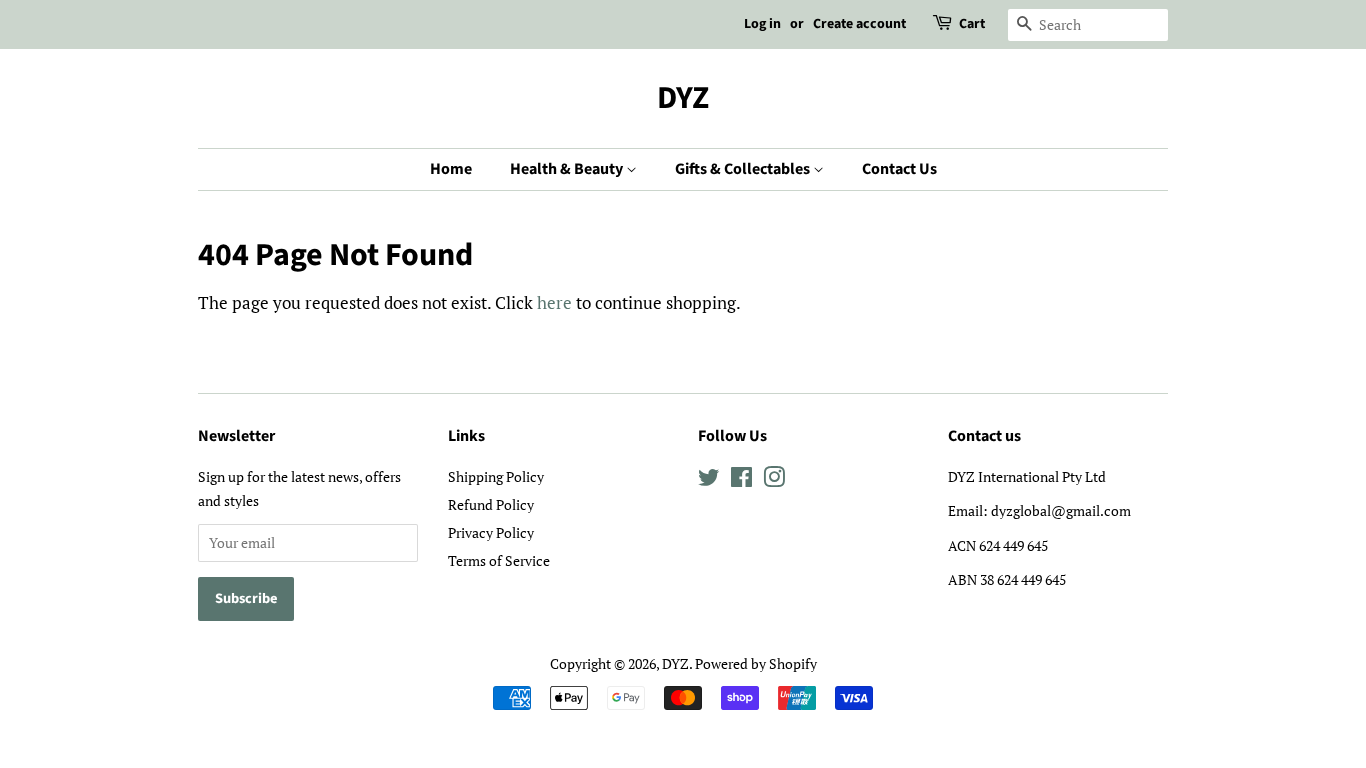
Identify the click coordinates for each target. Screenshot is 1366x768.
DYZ (683, 98)
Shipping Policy (496, 476)
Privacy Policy (491, 532)
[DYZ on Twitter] (709, 480)
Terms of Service (499, 560)
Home (451, 169)
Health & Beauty (568, 169)
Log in (762, 24)
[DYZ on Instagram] (774, 480)
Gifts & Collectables (744, 169)
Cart (972, 24)
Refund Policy (491, 504)
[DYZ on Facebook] (741, 480)
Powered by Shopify (756, 663)
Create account (859, 24)
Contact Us (899, 169)
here (554, 302)
